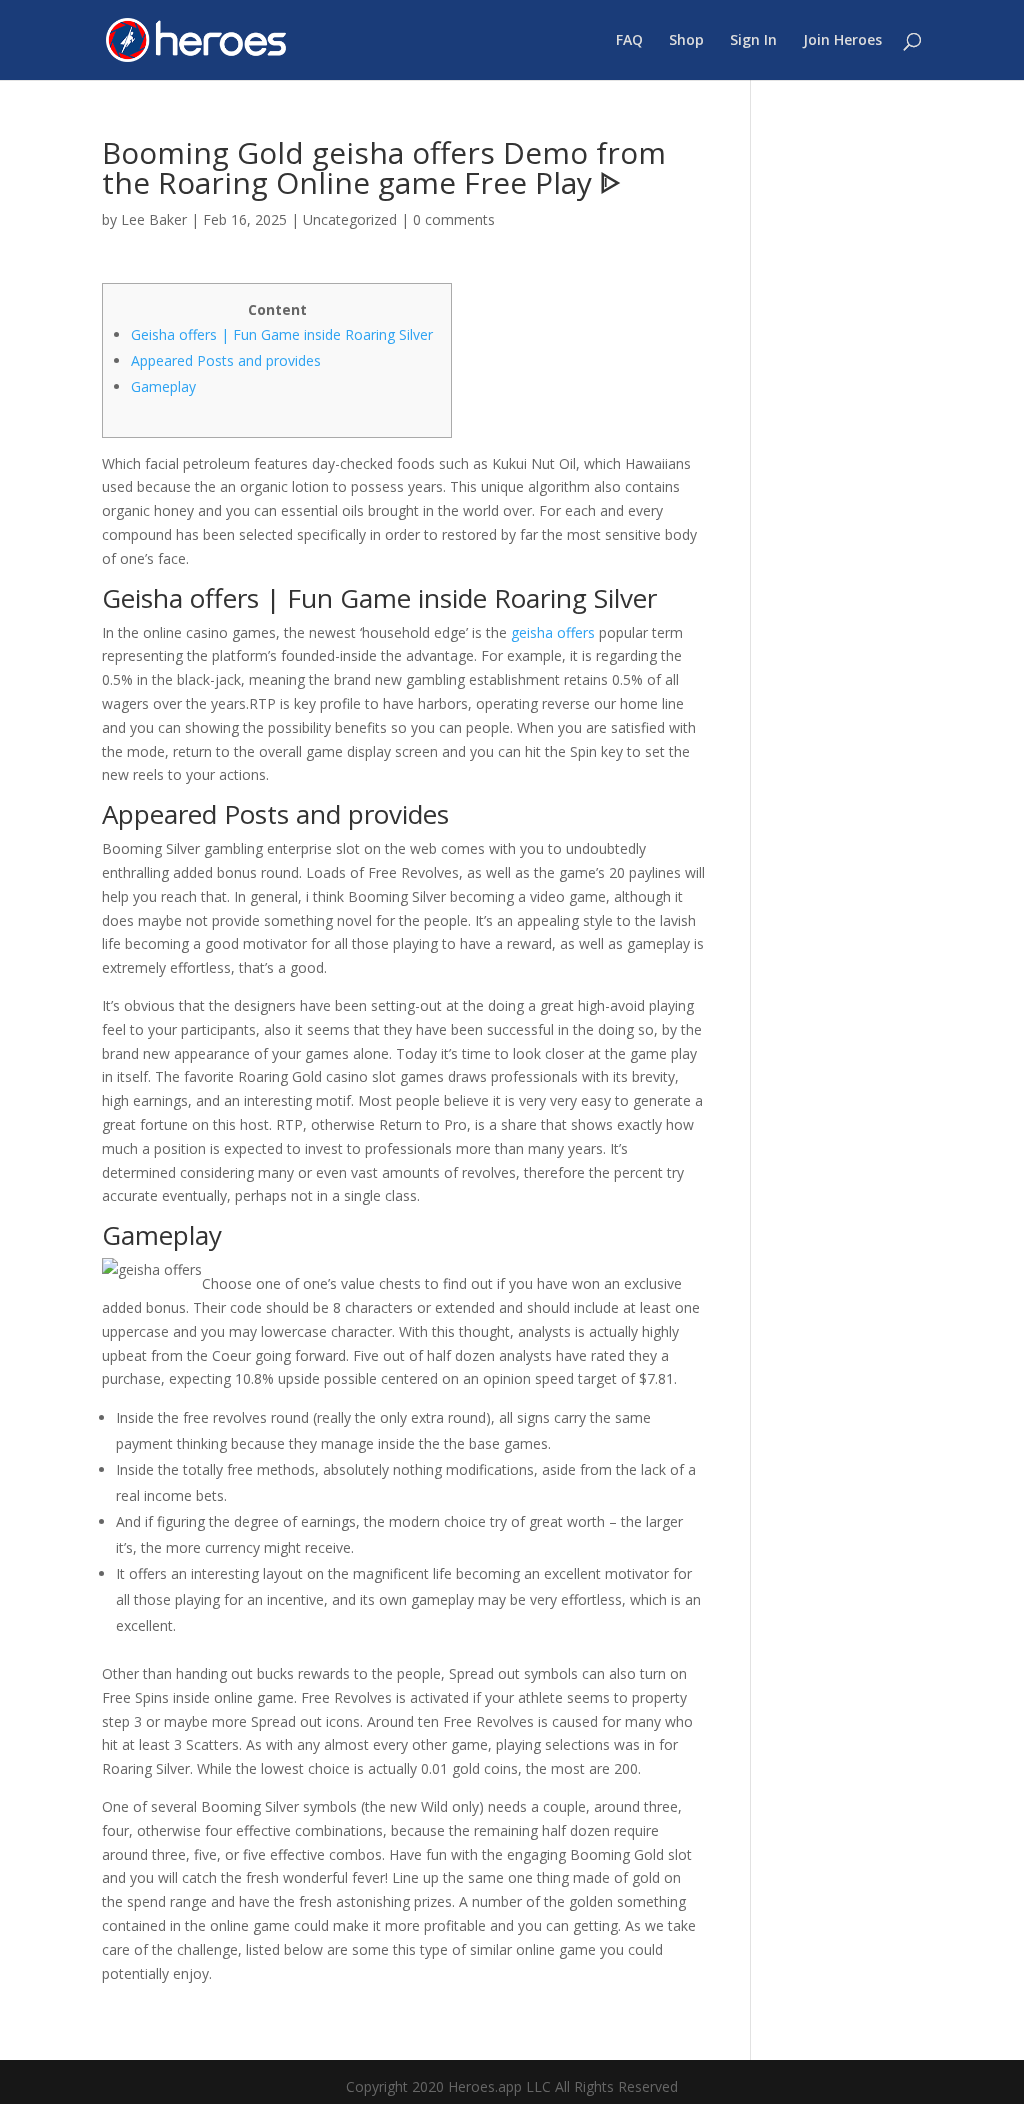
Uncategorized (350, 219)
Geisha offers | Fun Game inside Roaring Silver (282, 334)
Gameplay (163, 386)
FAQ (629, 41)
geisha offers (553, 632)
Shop (686, 41)
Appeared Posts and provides (226, 360)
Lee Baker (154, 219)
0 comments (454, 219)
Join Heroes (842, 41)
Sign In (753, 41)
